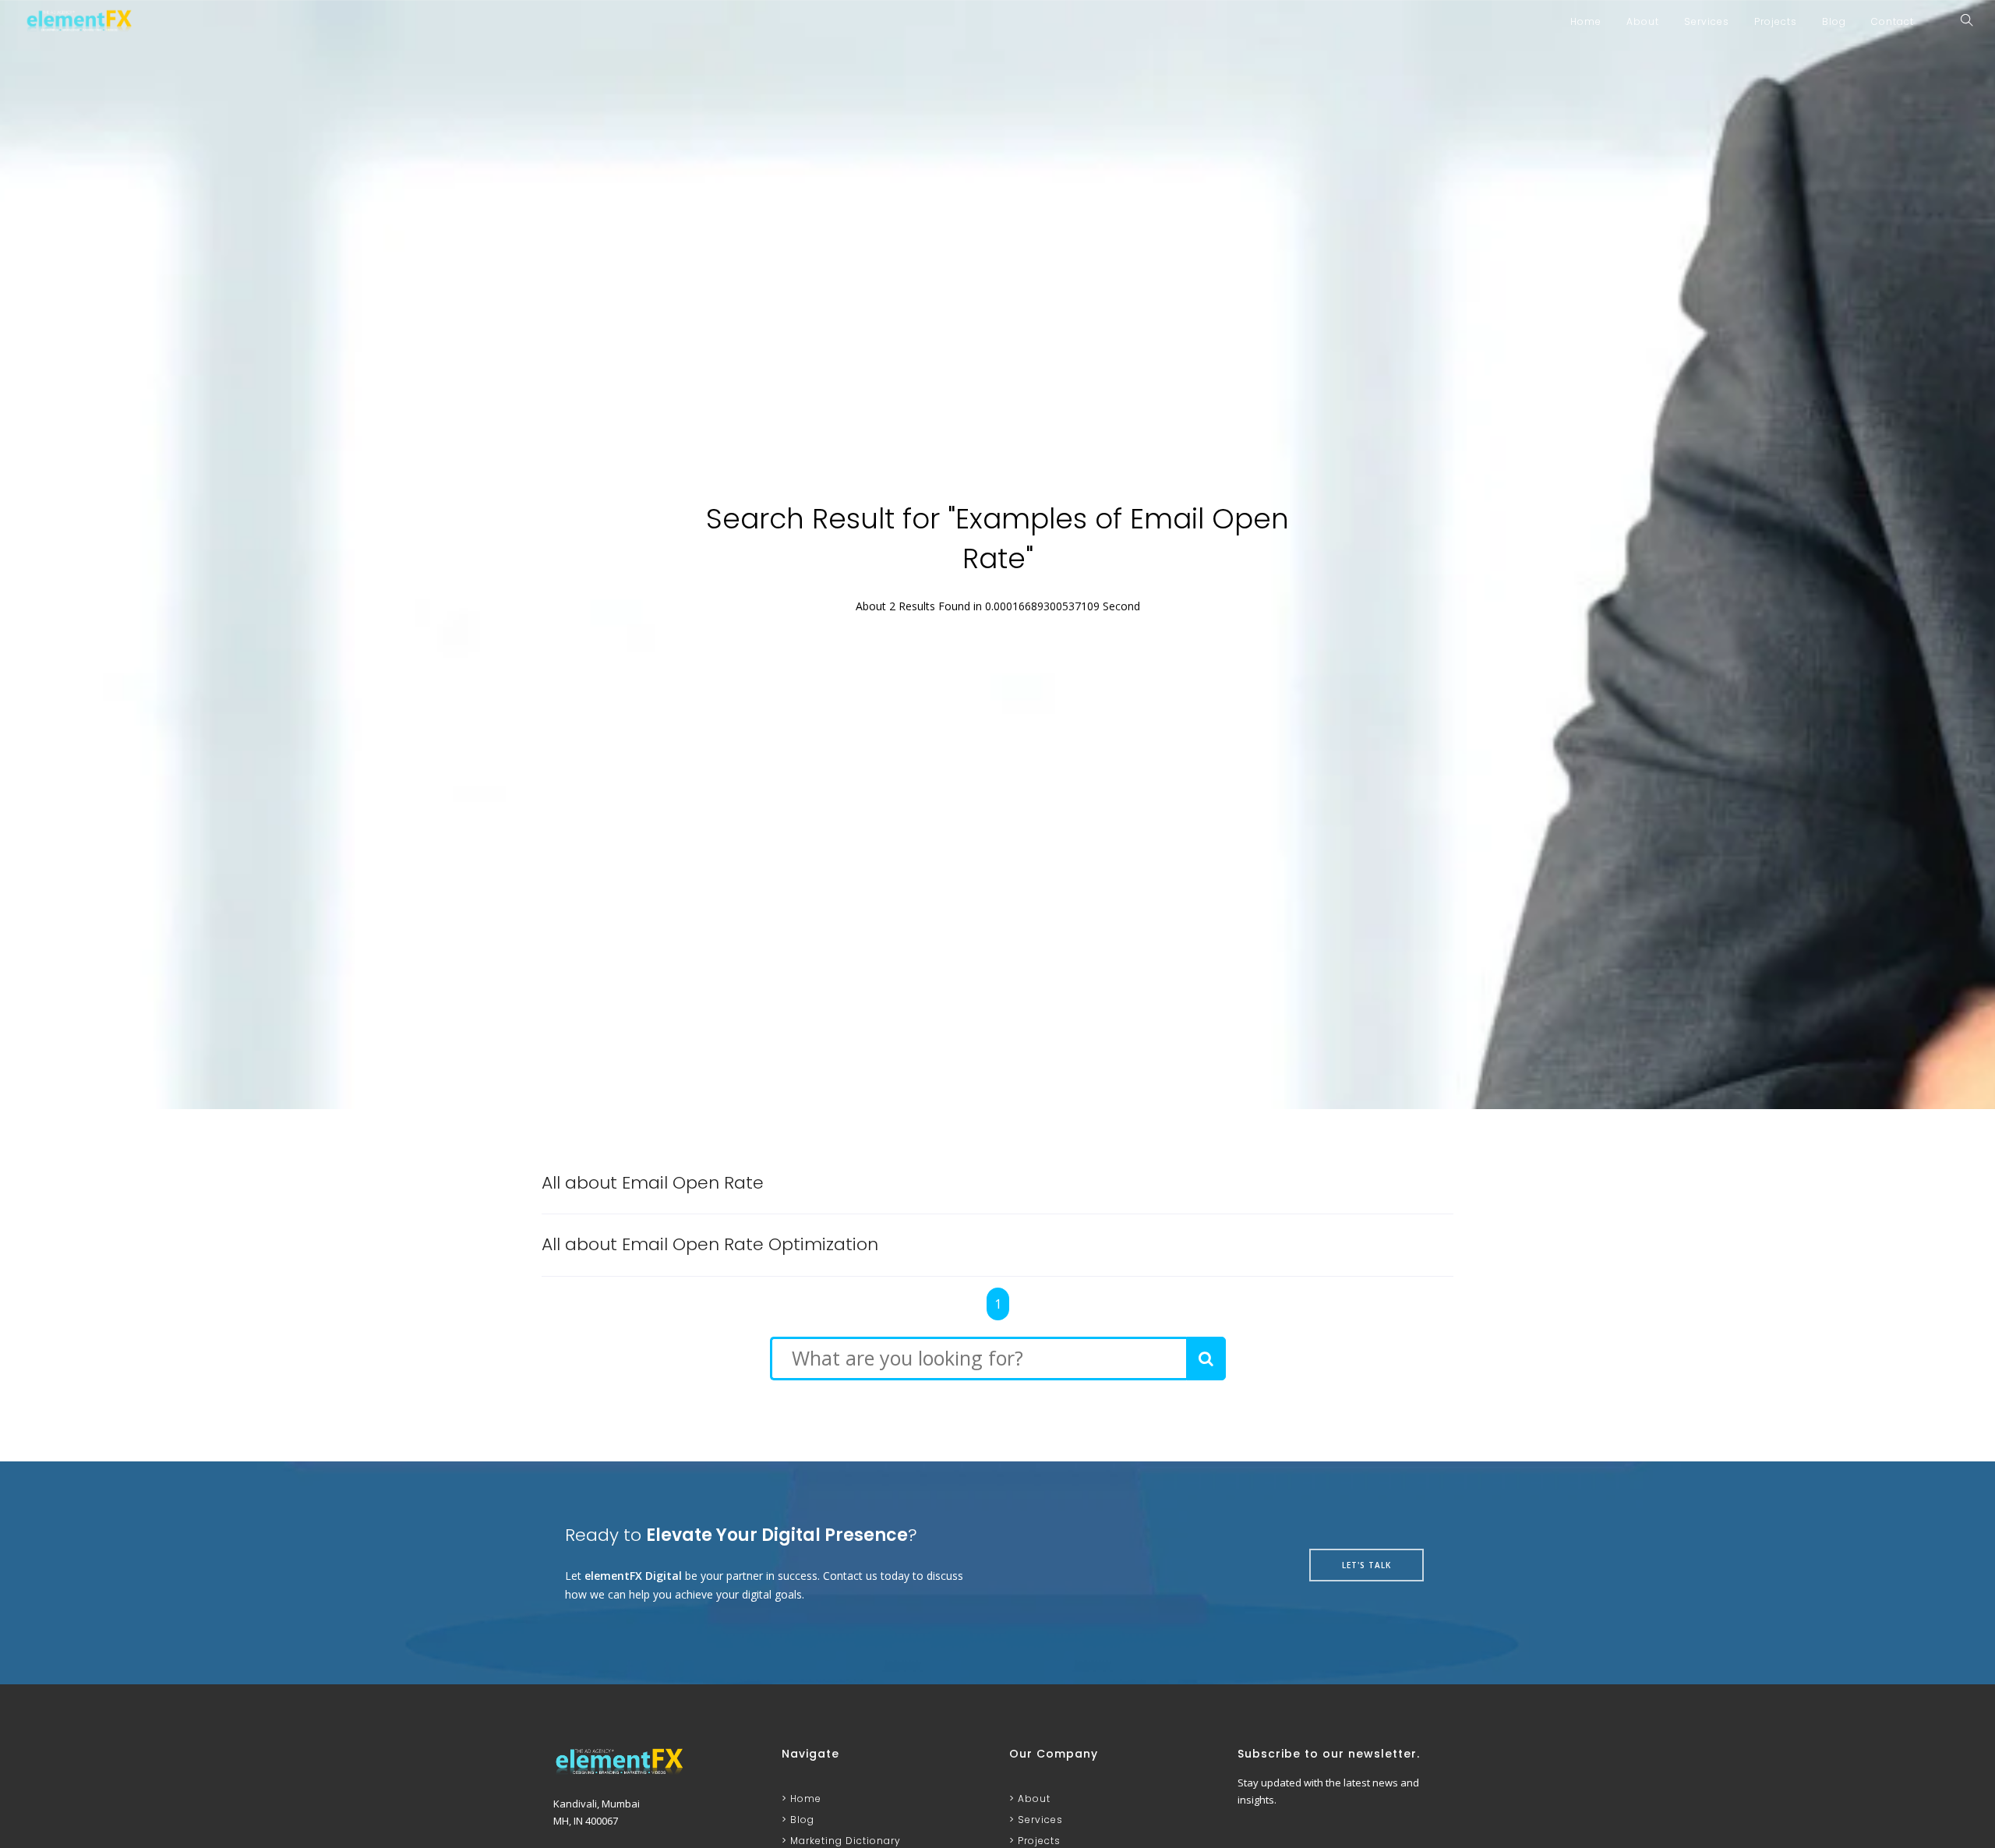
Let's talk (1366, 1565)
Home (1586, 21)
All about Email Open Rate (653, 1183)
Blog (1834, 21)
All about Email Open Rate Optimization (710, 1244)
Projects (1776, 21)
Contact (1893, 21)
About (1643, 21)
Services (1707, 21)
